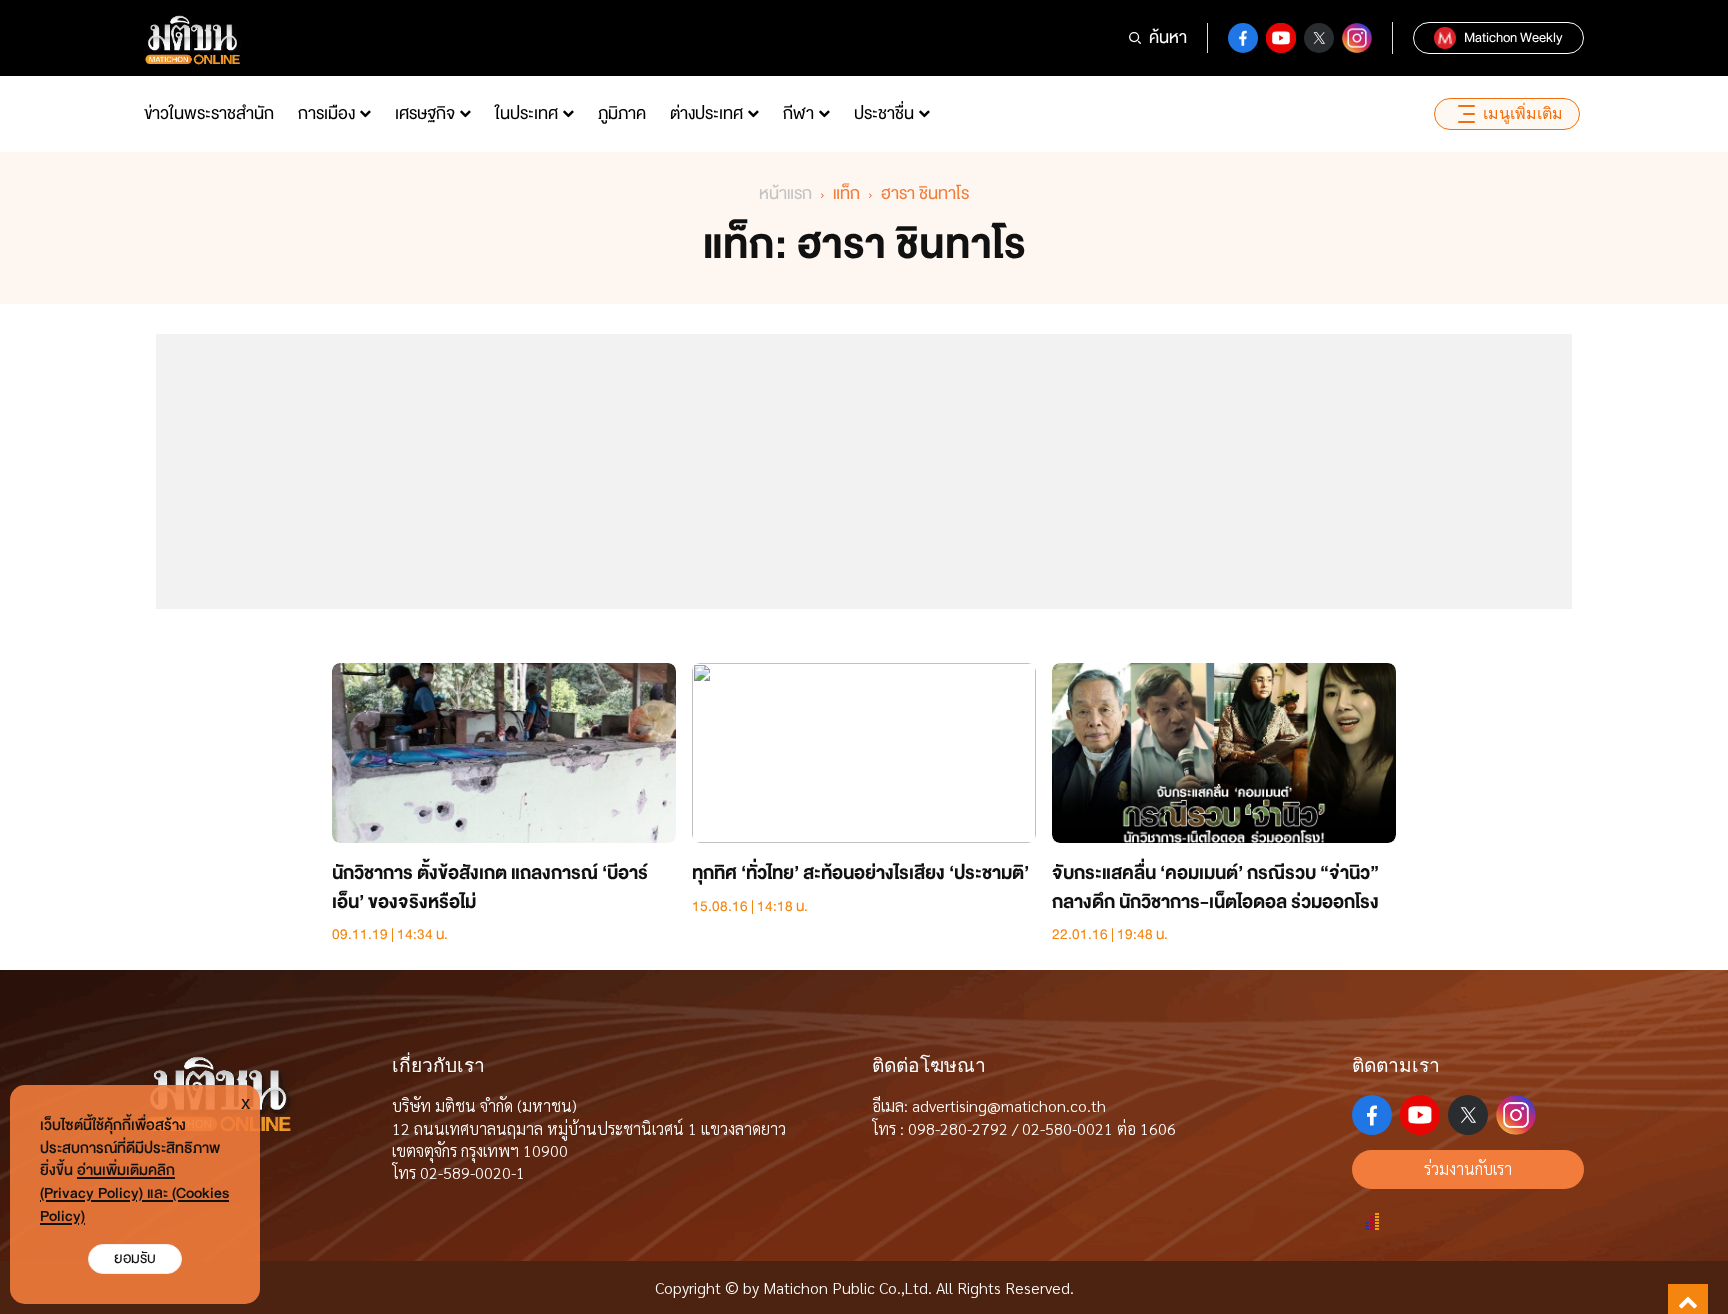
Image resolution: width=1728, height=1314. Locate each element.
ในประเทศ (526, 113)
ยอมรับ (135, 1258)
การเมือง (326, 113)
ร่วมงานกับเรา (1468, 1168)
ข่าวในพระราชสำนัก (209, 113)
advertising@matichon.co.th (1009, 1105)
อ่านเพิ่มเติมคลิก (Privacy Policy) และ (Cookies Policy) (134, 1193)
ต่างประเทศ (706, 113)
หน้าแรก (785, 193)
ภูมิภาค (622, 113)
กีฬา (798, 113)
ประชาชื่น (884, 113)
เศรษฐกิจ (425, 113)
